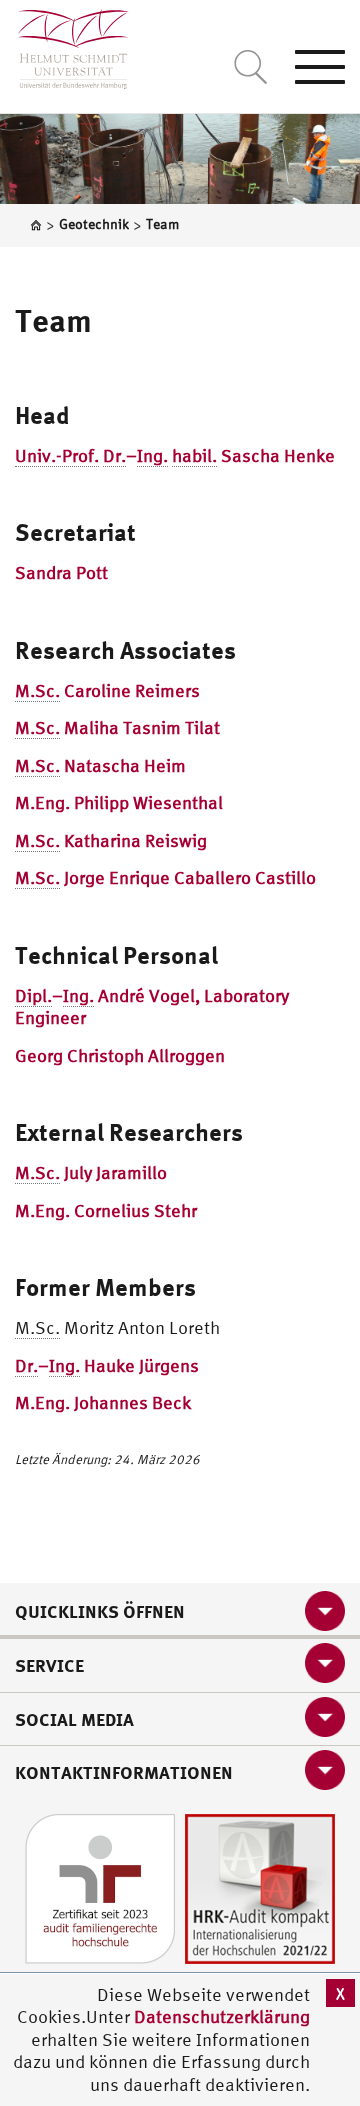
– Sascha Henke (175, 455)
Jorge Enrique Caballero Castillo (165, 877)
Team (53, 320)
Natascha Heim (100, 765)
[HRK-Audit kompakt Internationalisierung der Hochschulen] (260, 1886)
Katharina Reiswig (111, 840)
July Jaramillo (91, 1172)
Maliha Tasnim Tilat (117, 727)
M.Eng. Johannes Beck (103, 1402)
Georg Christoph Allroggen (120, 1055)
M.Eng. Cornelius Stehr (106, 1210)
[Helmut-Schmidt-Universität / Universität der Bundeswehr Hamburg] (64, 44)
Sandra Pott (61, 572)
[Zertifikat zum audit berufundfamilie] (100, 1886)
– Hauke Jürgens (107, 1365)
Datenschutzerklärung (222, 2016)
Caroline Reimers (107, 690)
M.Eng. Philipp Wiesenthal (119, 802)
